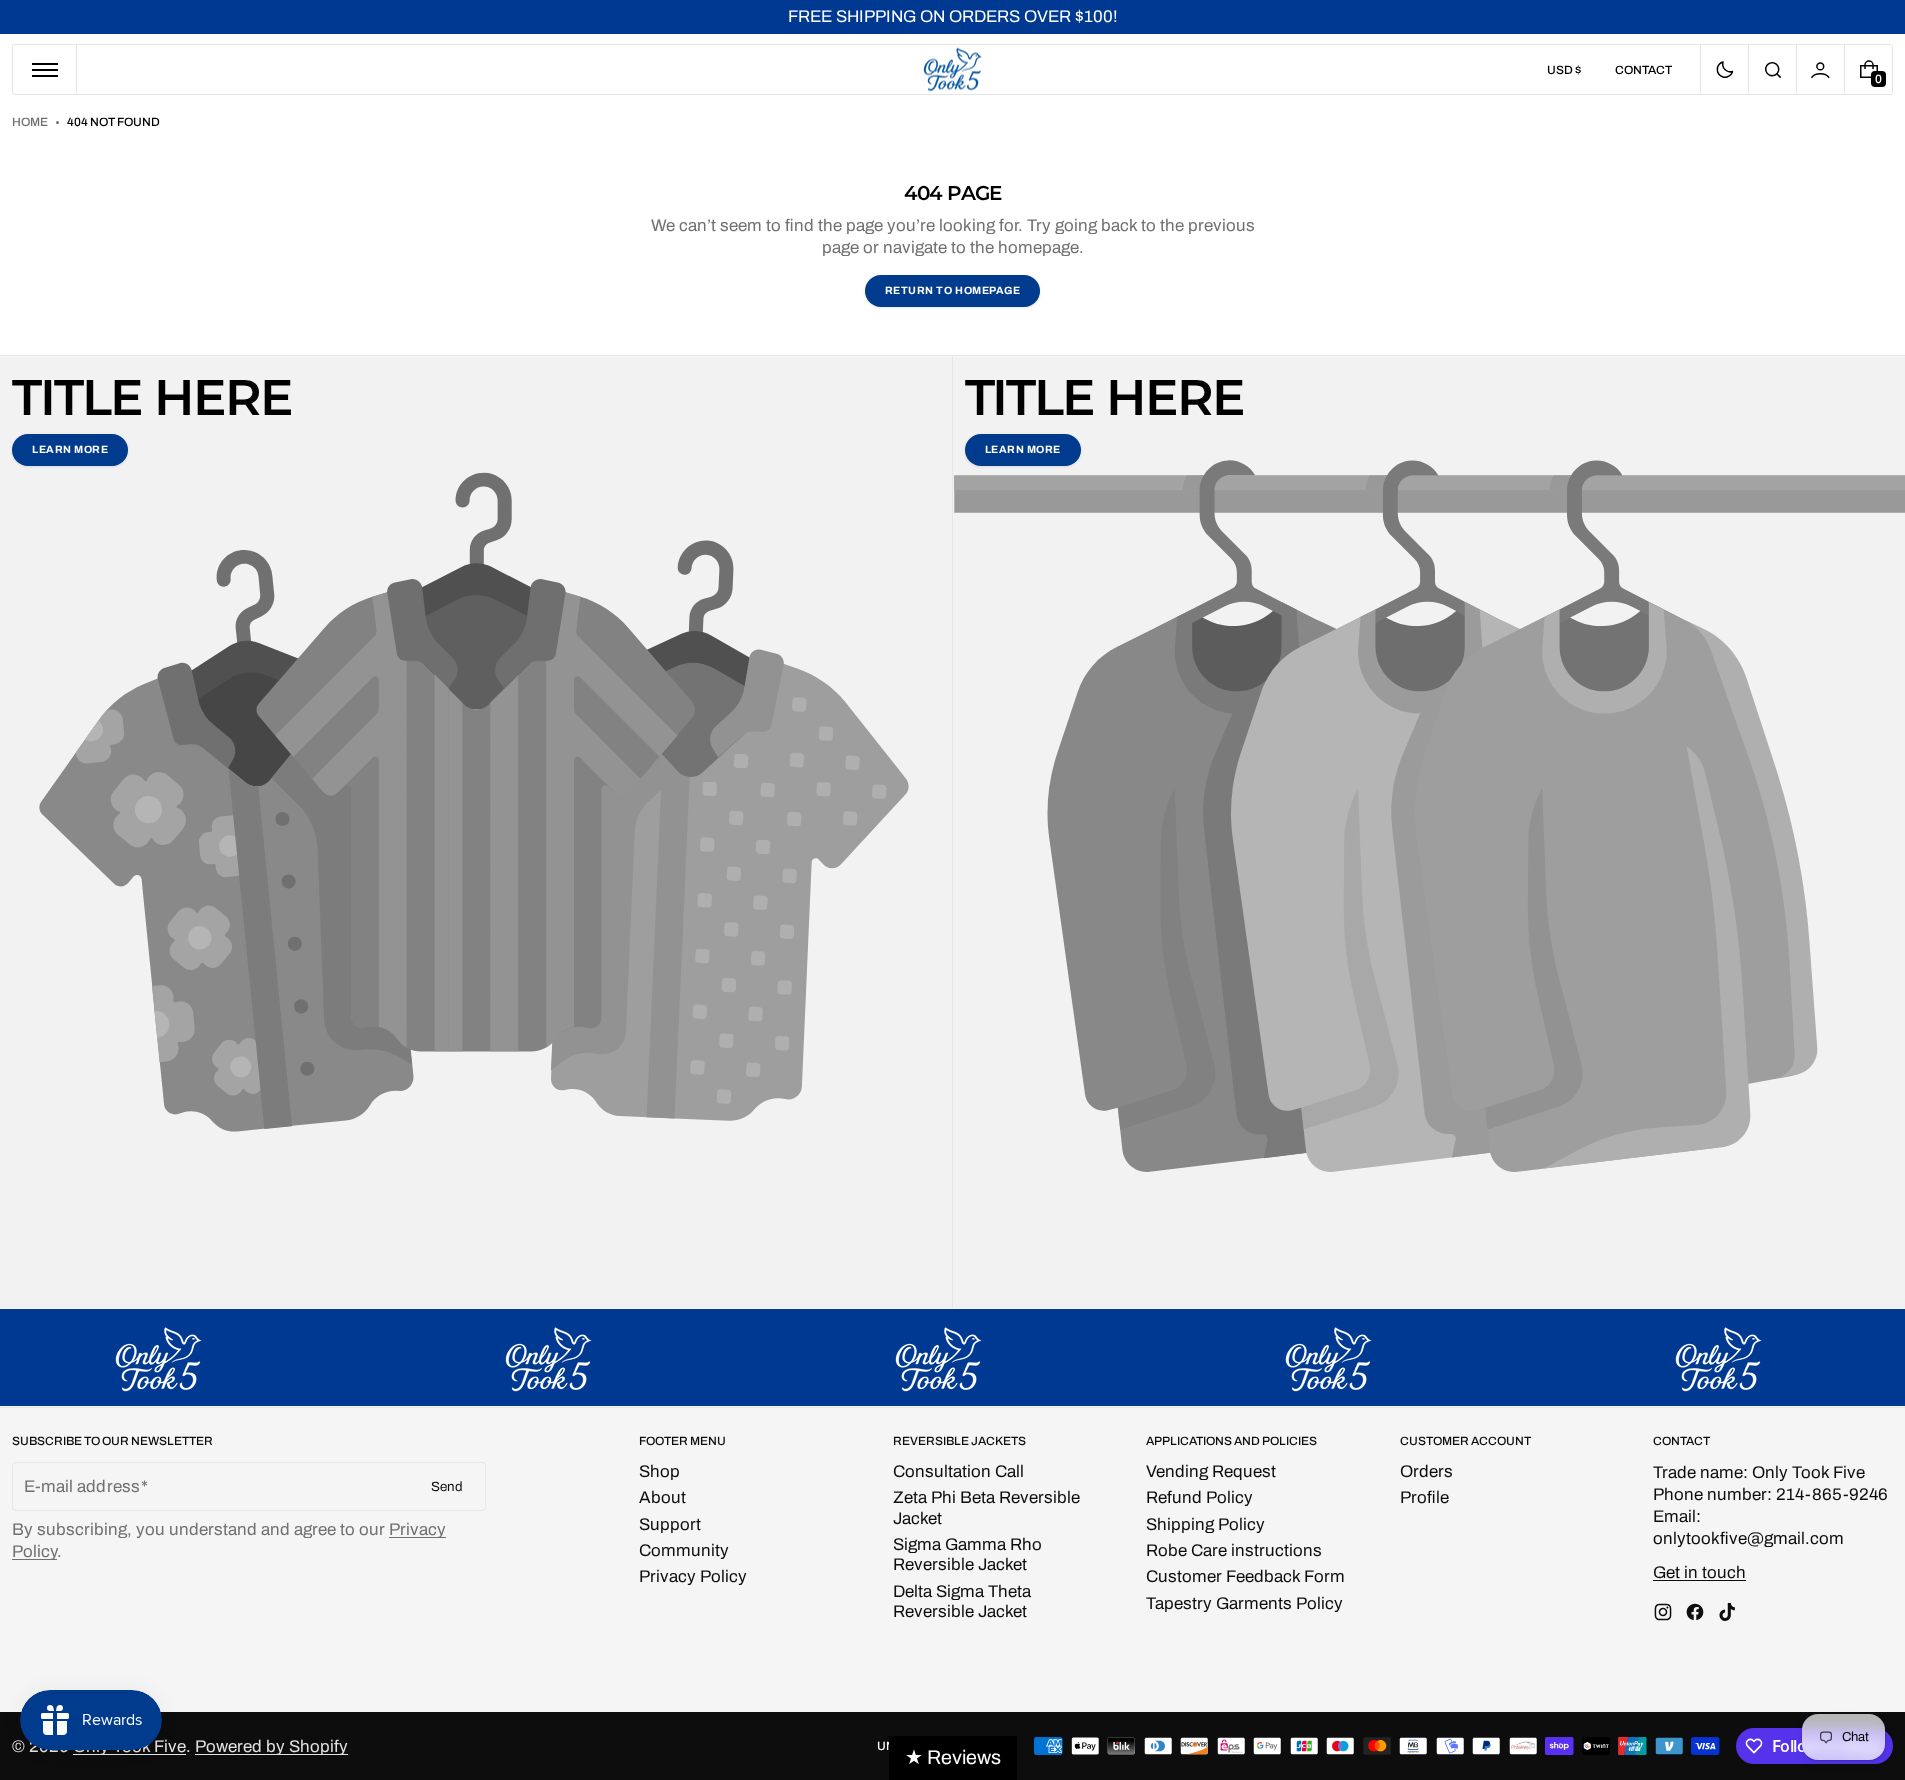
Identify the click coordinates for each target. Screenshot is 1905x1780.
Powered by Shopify (271, 1746)
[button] (1772, 69)
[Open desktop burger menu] (45, 69)
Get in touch (1699, 1572)
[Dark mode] (1724, 69)
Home (30, 122)
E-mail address (82, 1486)
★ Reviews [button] (953, 1757)
